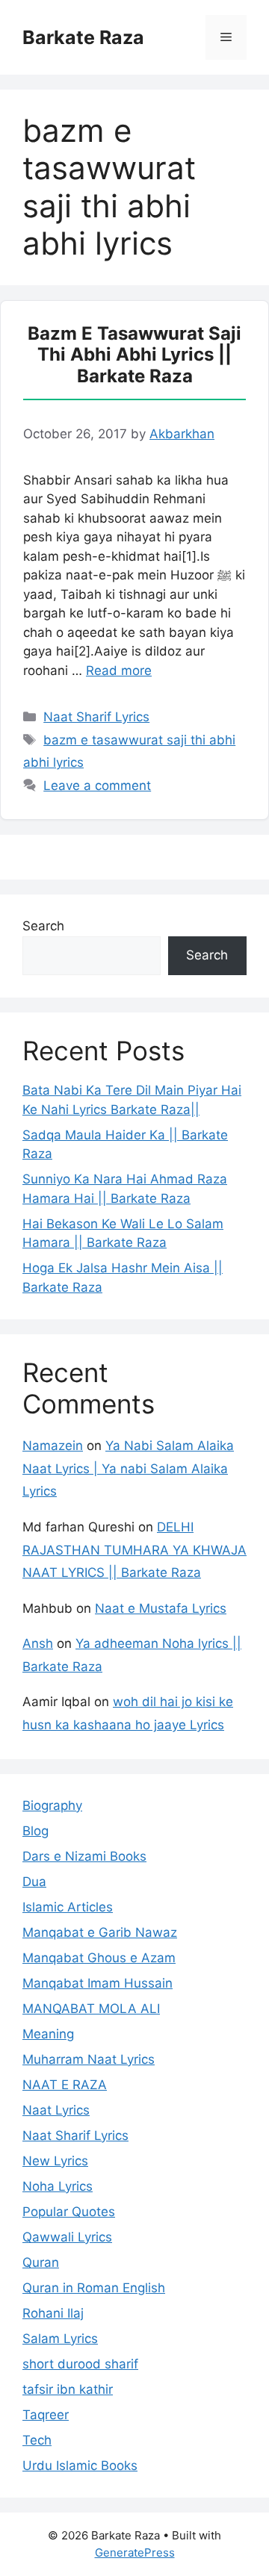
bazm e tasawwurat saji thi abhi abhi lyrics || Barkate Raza (134, 355)
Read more (119, 671)
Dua (34, 1882)
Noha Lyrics (58, 2186)
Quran (41, 2262)
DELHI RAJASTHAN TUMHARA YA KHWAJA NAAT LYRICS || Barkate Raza (134, 1550)
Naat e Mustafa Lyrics (161, 1608)
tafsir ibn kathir (68, 2389)
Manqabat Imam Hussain (98, 1983)
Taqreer (46, 2415)
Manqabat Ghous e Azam (99, 1958)
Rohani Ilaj (53, 2313)
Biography (52, 1805)
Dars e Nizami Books (84, 1856)
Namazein (53, 1446)
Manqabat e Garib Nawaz (100, 1932)
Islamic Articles (68, 1907)
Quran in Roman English (94, 2288)
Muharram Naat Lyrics (89, 2059)
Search (43, 926)
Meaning (48, 2034)
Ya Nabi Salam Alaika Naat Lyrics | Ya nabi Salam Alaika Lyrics (128, 1468)
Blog (35, 1831)
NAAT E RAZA (65, 2085)
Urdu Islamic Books (80, 2465)
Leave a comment (97, 785)
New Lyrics (55, 2161)
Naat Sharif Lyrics (96, 717)
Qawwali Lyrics (67, 2237)
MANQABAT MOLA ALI (91, 2009)
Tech (37, 2440)
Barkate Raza (83, 37)
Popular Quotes (69, 2212)
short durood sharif (80, 2364)
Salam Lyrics (60, 2339)
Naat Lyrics (56, 2110)
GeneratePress (135, 2552)
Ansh (38, 1643)
